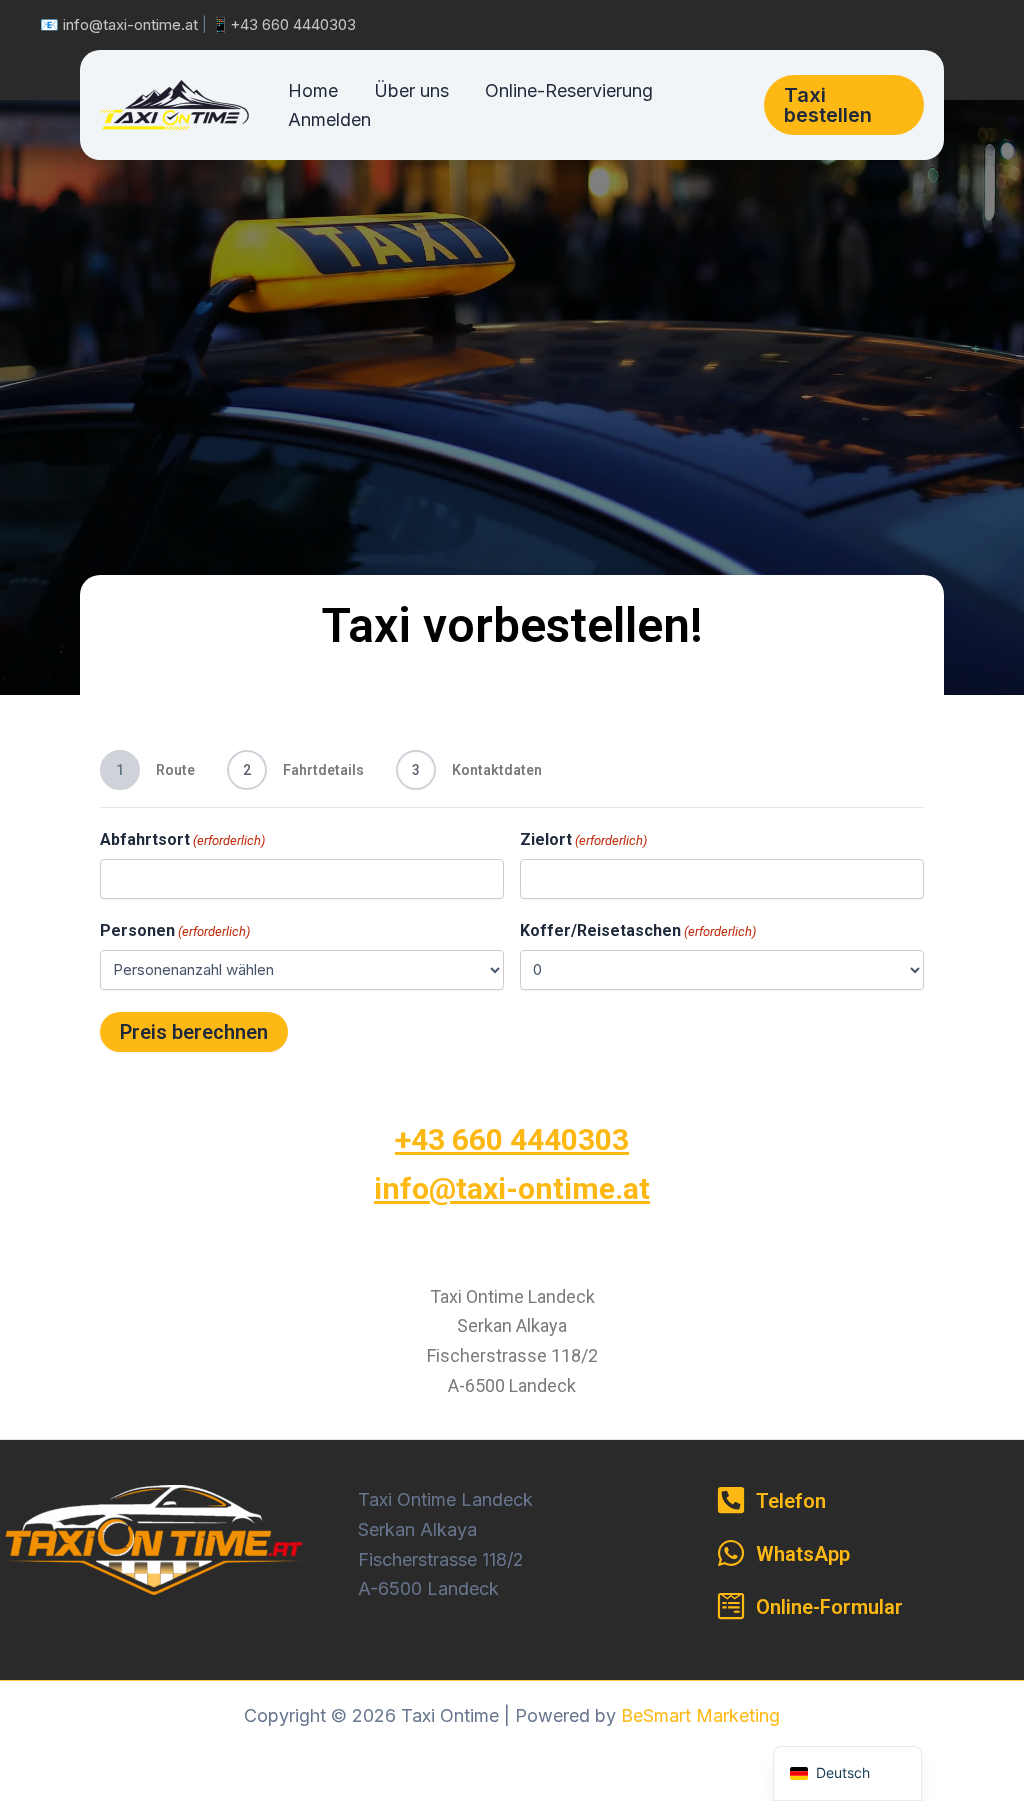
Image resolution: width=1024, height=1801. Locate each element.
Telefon (791, 1501)
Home (313, 90)
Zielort (583, 839)
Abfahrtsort (182, 839)
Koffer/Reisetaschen (638, 930)
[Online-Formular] (731, 1606)
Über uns (411, 90)
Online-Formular (829, 1607)
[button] (844, 105)
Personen (175, 930)
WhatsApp (803, 1554)
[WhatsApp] (731, 1553)
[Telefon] (731, 1500)
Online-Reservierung (569, 90)
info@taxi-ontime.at (130, 24)
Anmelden (329, 119)
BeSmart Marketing (700, 1715)
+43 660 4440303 (293, 24)
